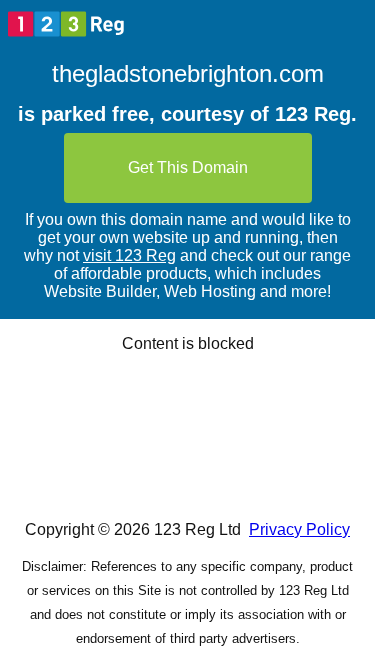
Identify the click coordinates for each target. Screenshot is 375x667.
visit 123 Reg (129, 255)
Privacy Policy (299, 529)
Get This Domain (188, 167)
